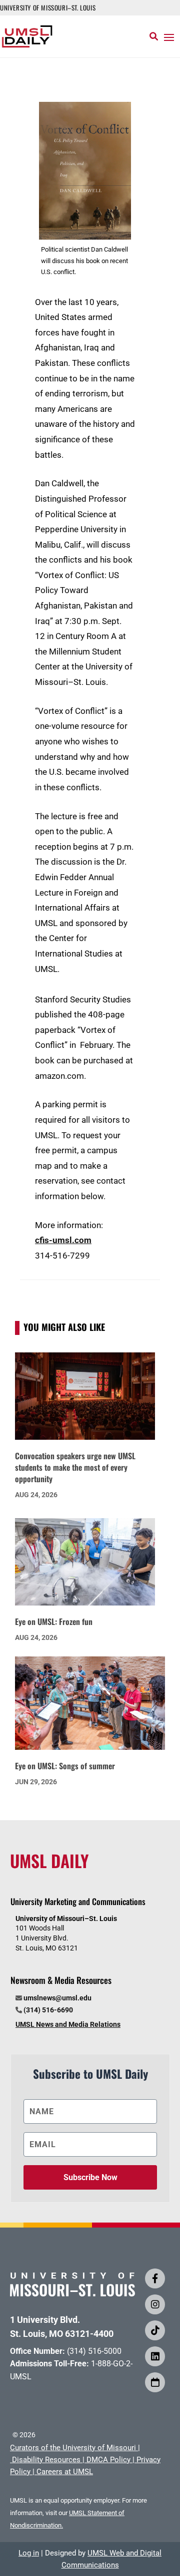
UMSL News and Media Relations (68, 2024)
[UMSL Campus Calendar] (155, 2382)
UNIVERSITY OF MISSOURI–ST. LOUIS (48, 7)
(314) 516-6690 (48, 2010)
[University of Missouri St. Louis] (72, 2293)
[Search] (154, 36)
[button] (169, 37)
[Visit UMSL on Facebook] (155, 2278)
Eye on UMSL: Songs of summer (65, 1766)
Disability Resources (46, 2460)
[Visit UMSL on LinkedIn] (155, 2356)
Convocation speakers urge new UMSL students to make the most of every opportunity (75, 1467)
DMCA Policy (108, 2460)
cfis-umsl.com (63, 1240)
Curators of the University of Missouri (73, 2448)
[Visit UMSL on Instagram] (155, 2304)
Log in (29, 2553)
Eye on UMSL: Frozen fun (54, 1621)
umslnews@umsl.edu (57, 1998)
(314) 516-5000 (94, 2351)
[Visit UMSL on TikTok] (155, 2330)
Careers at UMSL (65, 2472)
